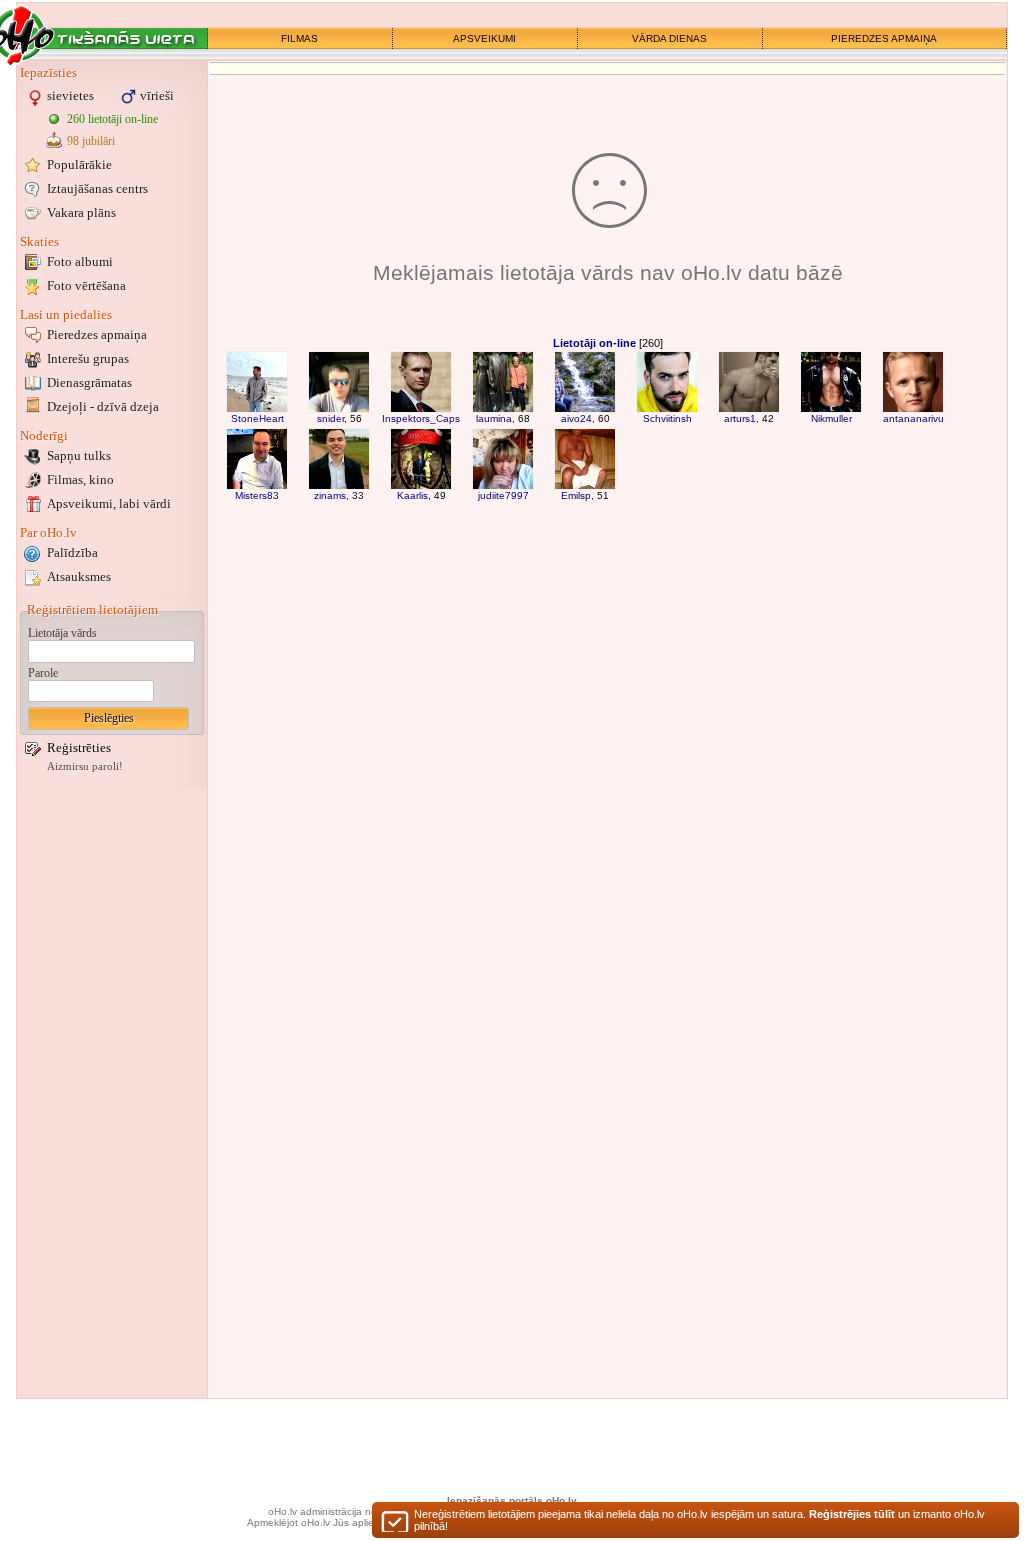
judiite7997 (503, 495)
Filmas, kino (80, 479)
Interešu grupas (88, 358)
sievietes (70, 95)
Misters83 (257, 495)
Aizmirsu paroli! (85, 766)
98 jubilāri (91, 141)
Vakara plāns (81, 212)
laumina (494, 418)
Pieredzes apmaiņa (97, 334)
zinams (330, 495)
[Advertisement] (112, 1093)
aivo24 (576, 418)
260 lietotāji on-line (112, 119)
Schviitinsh (667, 418)
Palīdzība (72, 552)
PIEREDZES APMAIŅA (884, 38)
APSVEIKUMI (484, 38)
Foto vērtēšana (86, 285)
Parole (43, 673)
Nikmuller (831, 418)
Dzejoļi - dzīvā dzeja (103, 406)
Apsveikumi (109, 503)
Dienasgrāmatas (89, 382)
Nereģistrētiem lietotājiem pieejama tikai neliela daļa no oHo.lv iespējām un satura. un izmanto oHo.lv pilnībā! (699, 1520)
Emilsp (576, 495)
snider (330, 418)
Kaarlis (412, 495)
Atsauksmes (79, 576)
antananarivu (913, 418)
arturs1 (740, 418)
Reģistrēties (79, 747)
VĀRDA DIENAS (669, 38)
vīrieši (157, 95)
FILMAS (299, 38)
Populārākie (79, 164)
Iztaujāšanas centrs (97, 188)
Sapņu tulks (79, 455)
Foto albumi (80, 261)
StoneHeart (257, 418)
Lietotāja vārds (62, 633)
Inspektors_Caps (421, 418)
